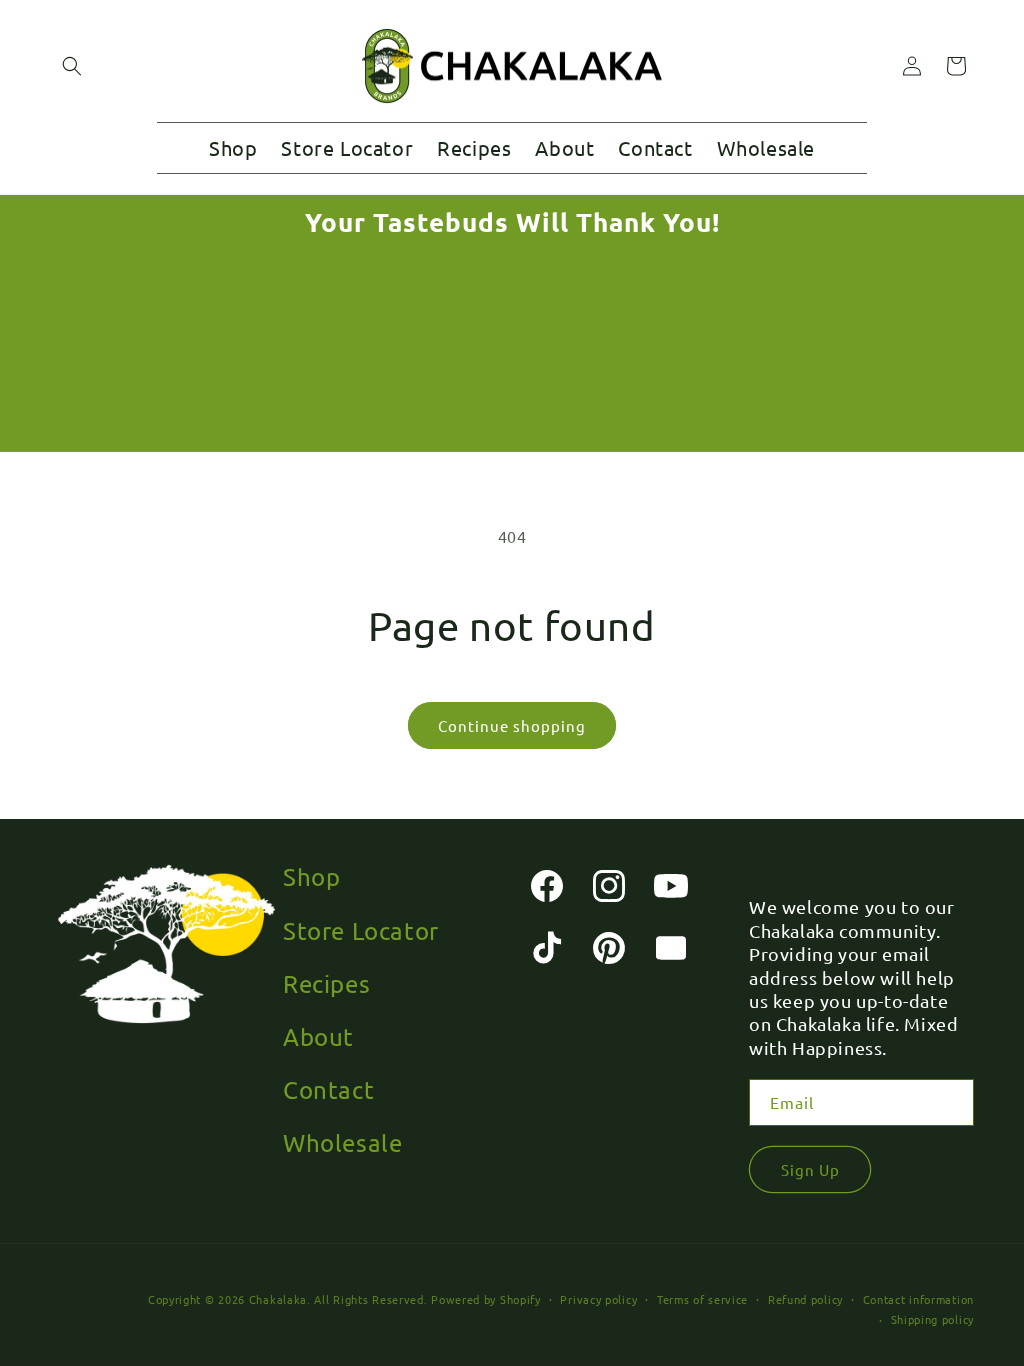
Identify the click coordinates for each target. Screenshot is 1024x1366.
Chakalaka (278, 1299)
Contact (328, 1089)
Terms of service (702, 1299)
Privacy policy (598, 1299)
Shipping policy (933, 1319)
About (318, 1036)
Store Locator (361, 930)
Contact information (918, 1299)
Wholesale (342, 1142)
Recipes (326, 983)
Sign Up (810, 1169)
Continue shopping (512, 725)
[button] (72, 66)
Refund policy (805, 1299)
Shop (311, 876)
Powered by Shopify (486, 1299)
